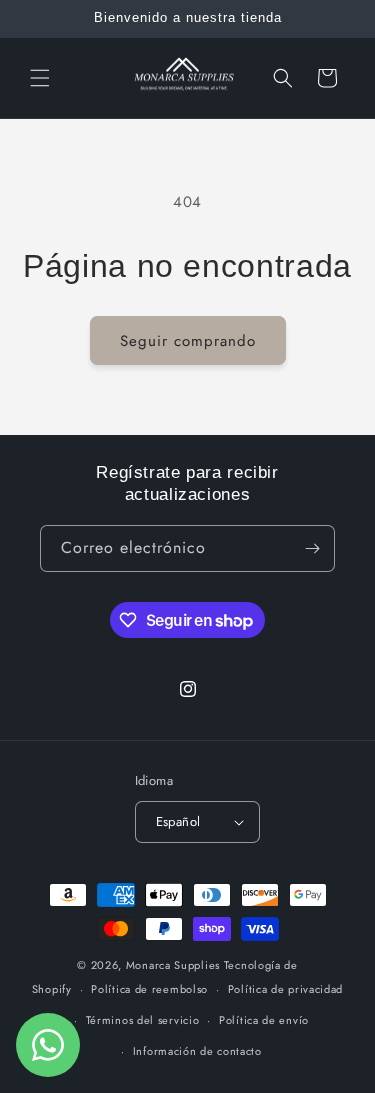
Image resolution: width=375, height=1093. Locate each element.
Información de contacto (197, 1051)
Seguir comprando (188, 341)
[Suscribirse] (312, 548)
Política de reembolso (149, 989)
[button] (40, 78)
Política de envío (264, 1020)
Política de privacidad (285, 989)
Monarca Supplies (175, 965)
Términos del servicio (143, 1020)
